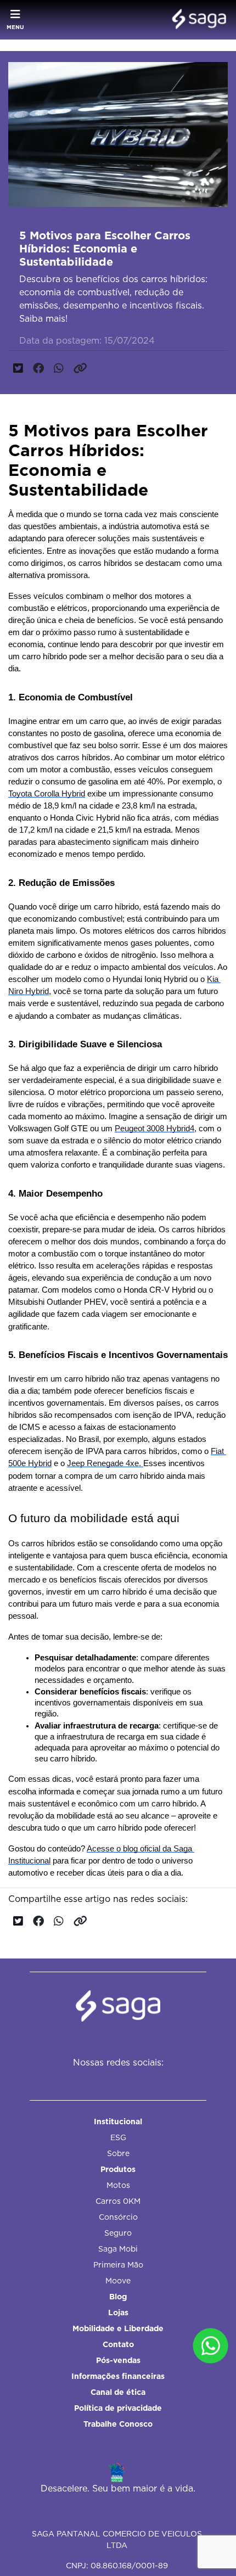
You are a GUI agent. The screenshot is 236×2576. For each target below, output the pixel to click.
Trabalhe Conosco (118, 2424)
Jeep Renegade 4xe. (105, 1463)
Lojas (118, 2313)
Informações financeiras (118, 2376)
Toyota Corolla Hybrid (47, 794)
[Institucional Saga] (196, 20)
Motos (118, 2185)
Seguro (118, 2233)
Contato (118, 2344)
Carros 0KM (118, 2201)
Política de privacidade (118, 2408)
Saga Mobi (118, 2249)
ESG (118, 2137)
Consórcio (118, 2217)
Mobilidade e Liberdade (118, 2328)
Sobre (118, 2153)
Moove (118, 2281)
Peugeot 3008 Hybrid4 (154, 1129)
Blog (118, 2297)
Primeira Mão (118, 2265)
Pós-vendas (118, 2360)
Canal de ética (118, 2392)
